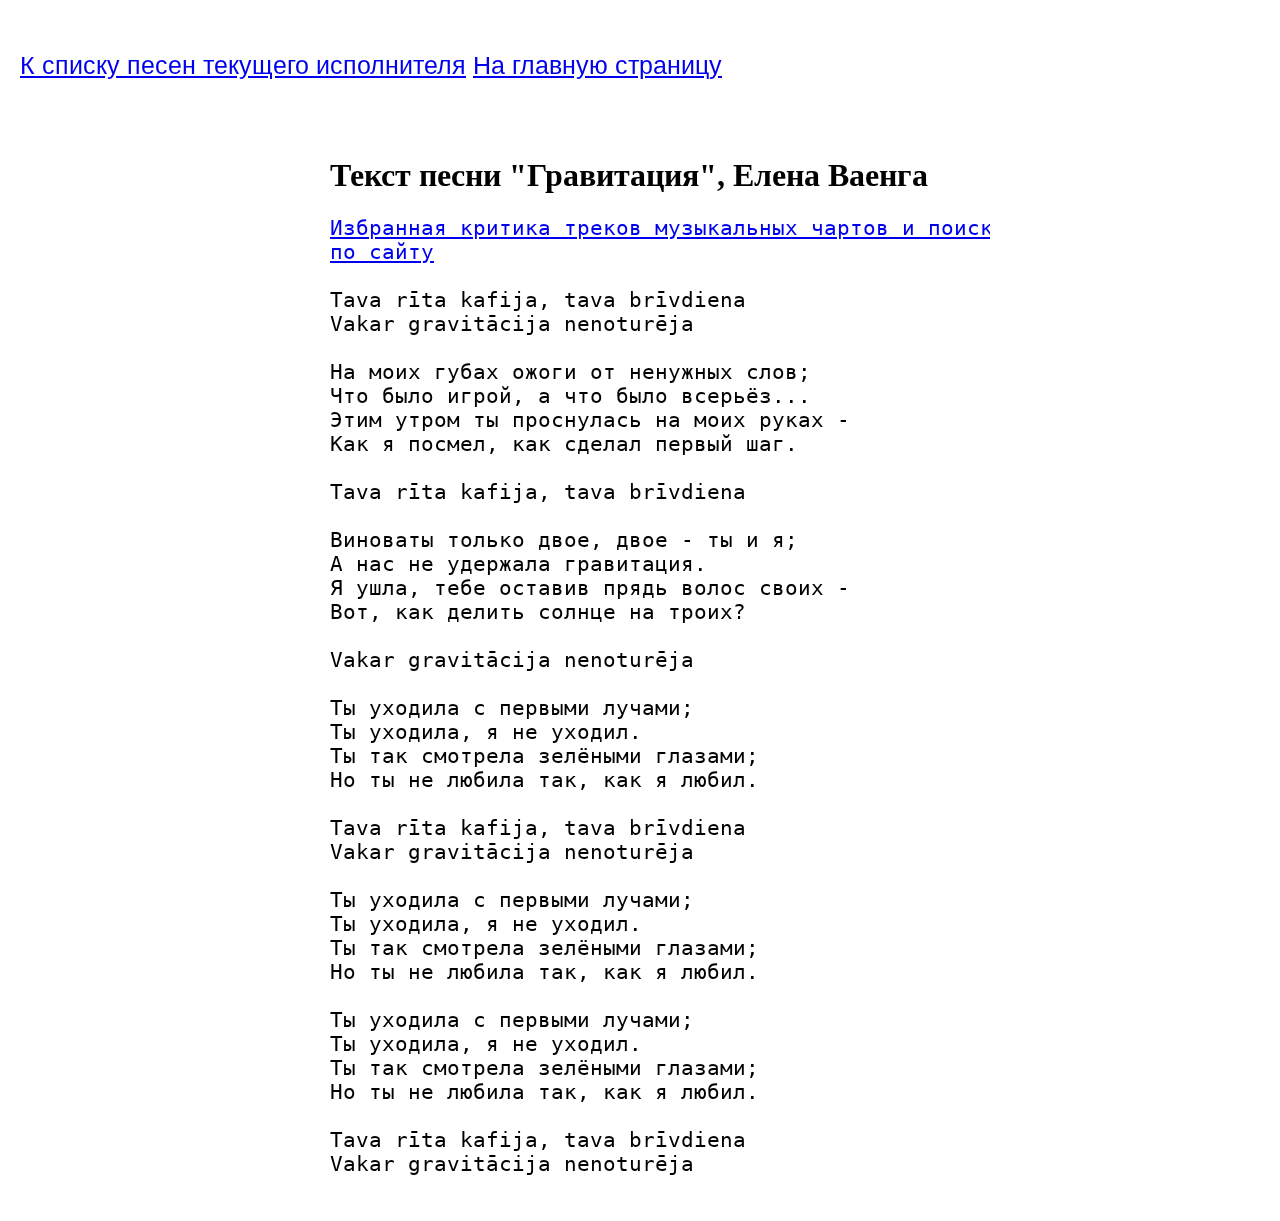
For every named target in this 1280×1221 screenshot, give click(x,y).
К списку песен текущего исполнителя (243, 65)
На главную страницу (597, 65)
